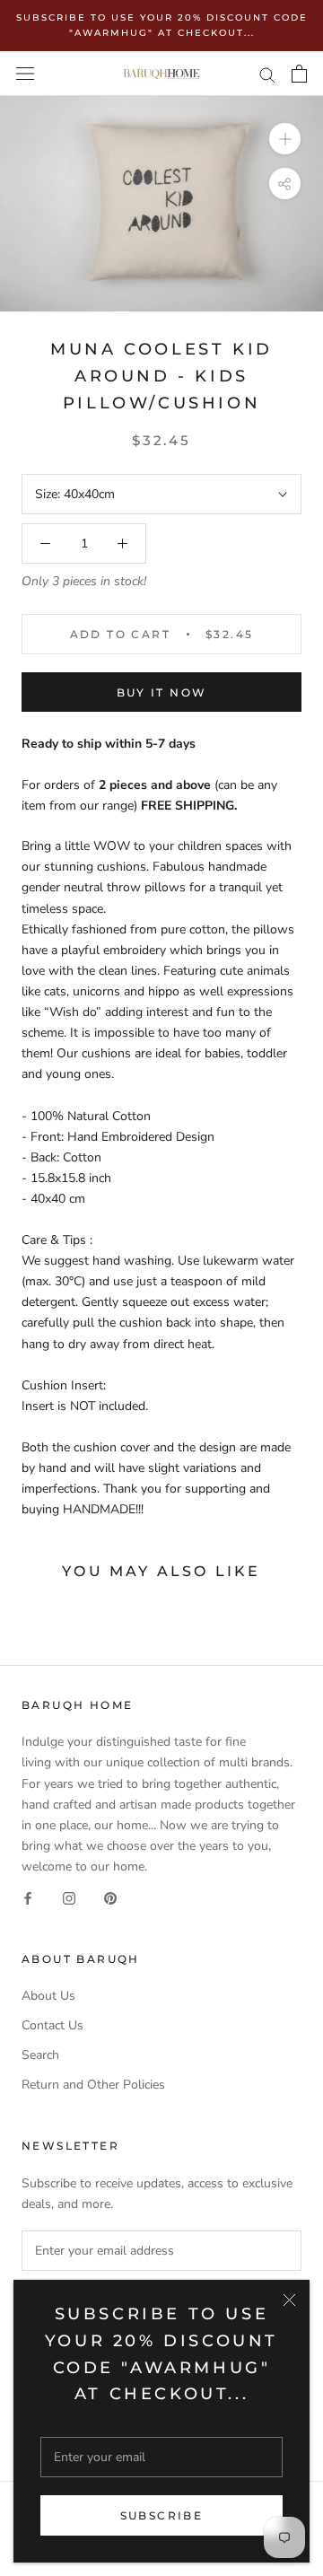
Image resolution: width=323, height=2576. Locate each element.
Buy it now (162, 692)
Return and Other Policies (93, 2085)
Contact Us (52, 2025)
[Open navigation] (25, 74)
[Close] (289, 2300)
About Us (48, 1996)
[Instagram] (69, 1897)
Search (40, 2055)
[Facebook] (28, 1897)
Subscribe (162, 2515)
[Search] (267, 74)
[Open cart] (299, 74)
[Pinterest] (110, 1897)
